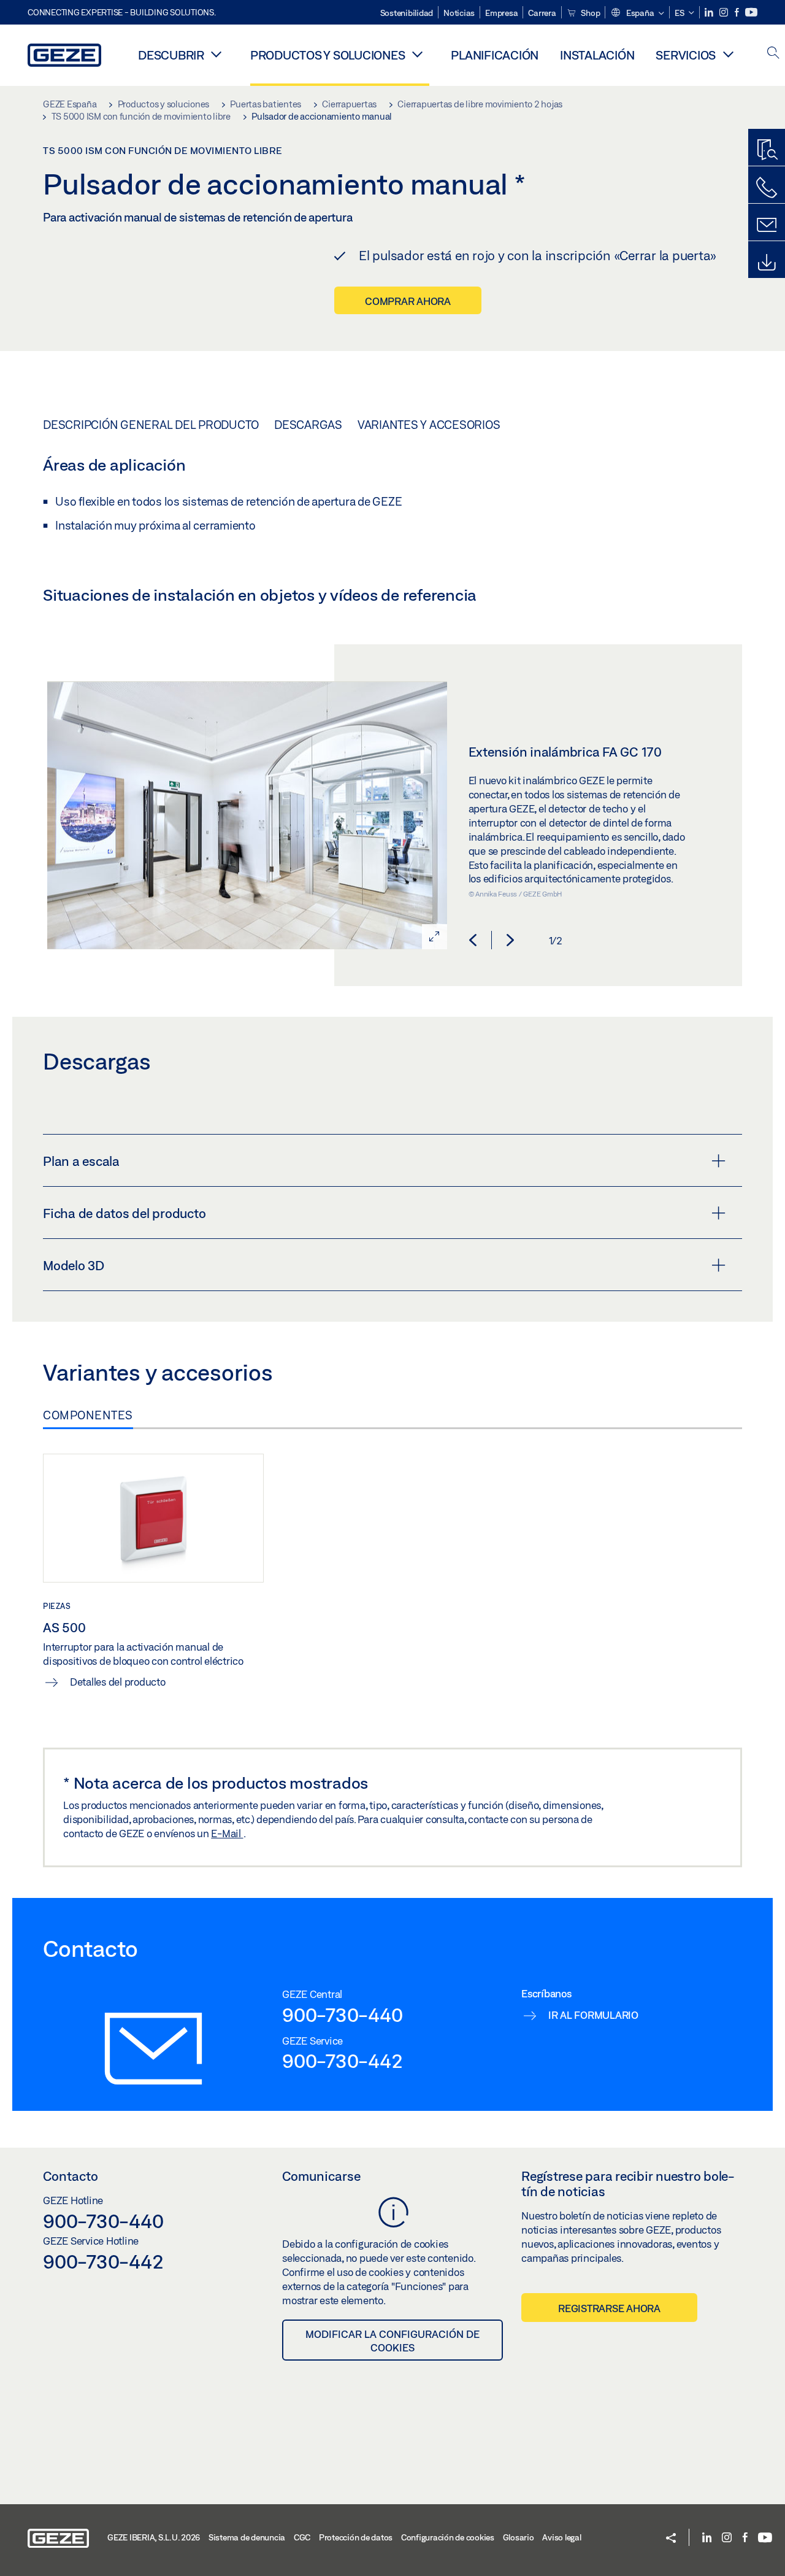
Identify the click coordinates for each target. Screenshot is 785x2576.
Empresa (501, 13)
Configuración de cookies (448, 2537)
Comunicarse (321, 2176)
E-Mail (227, 1833)
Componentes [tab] (88, 1415)
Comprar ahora (408, 301)
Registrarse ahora (609, 2308)
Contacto (71, 2176)
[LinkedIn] (710, 13)
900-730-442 (342, 2061)
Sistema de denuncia (247, 2537)
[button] (637, 13)
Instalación (597, 55)
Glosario (519, 2537)
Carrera (542, 13)
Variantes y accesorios (429, 425)
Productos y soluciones (328, 55)
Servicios (686, 55)
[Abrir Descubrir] (216, 54)
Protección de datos (356, 2537)
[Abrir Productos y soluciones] (417, 54)
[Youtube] (751, 13)
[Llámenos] (767, 188)
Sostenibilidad (407, 13)
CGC (302, 2537)
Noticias (459, 13)
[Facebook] (738, 13)
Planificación (495, 55)
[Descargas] (767, 263)
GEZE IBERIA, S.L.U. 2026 (154, 2537)
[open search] (773, 54)
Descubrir (171, 55)
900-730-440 (342, 2015)
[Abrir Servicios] (728, 54)
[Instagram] (725, 13)
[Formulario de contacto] (767, 225)
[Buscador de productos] (767, 150)
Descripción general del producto (151, 425)
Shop (590, 13)
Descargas (308, 425)
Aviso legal (561, 2537)
